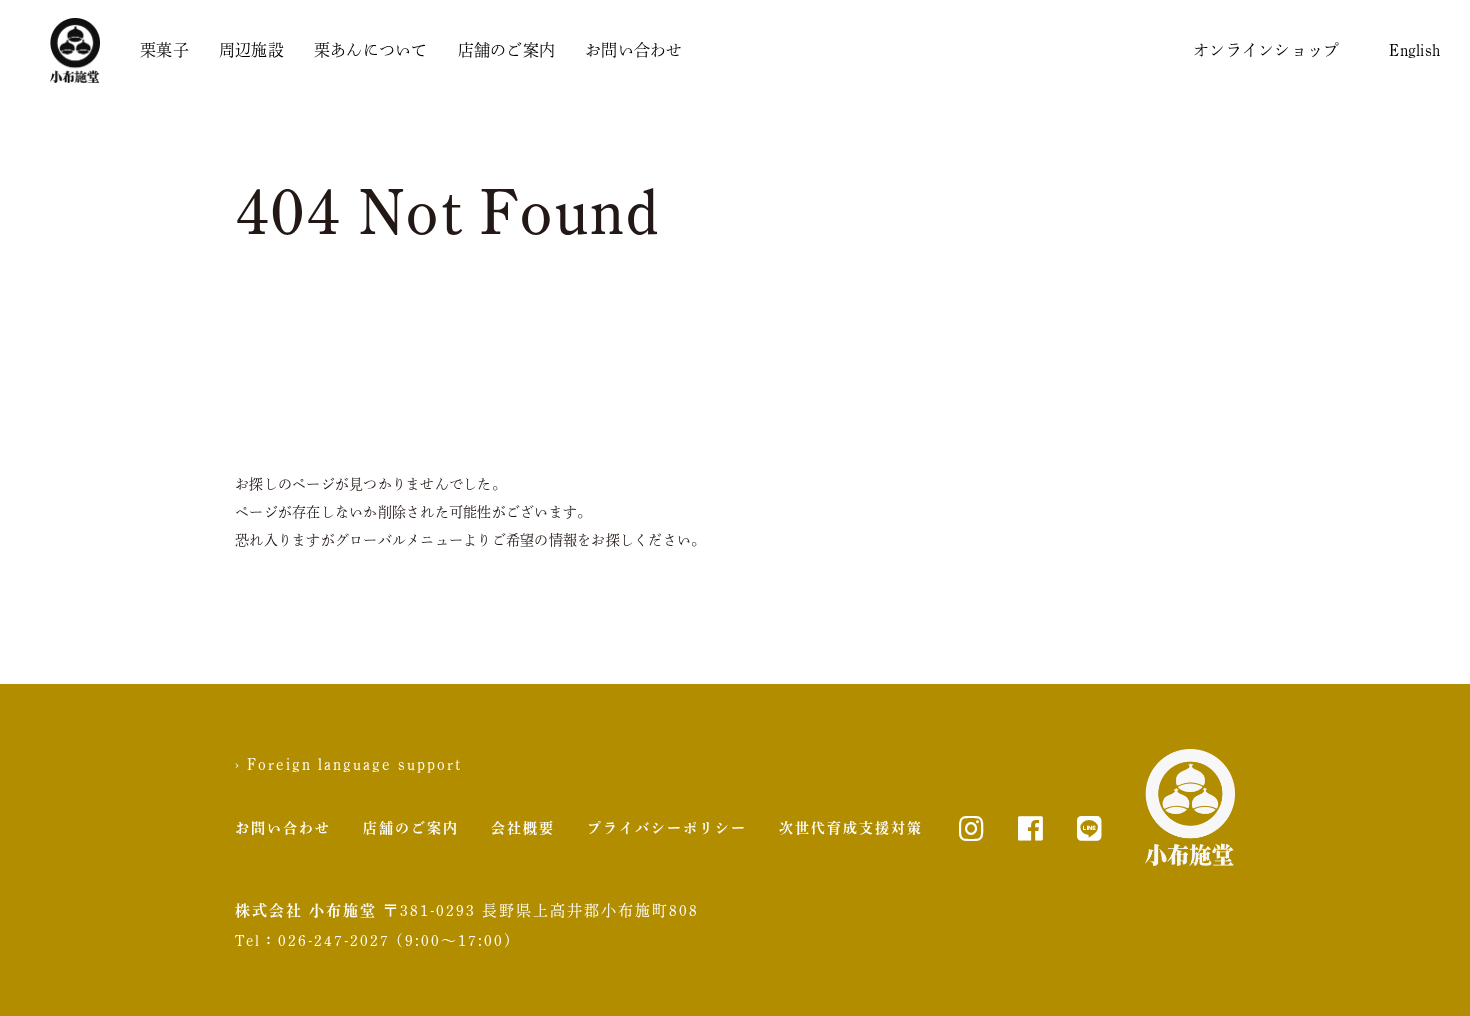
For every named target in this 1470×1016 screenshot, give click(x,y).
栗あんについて (371, 50)
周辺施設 (251, 50)
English (1414, 50)
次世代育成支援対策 (851, 828)
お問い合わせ (634, 50)
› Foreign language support (348, 764)
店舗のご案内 (507, 50)
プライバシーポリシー (667, 828)
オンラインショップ (1266, 50)
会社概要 (523, 828)
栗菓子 (164, 50)
